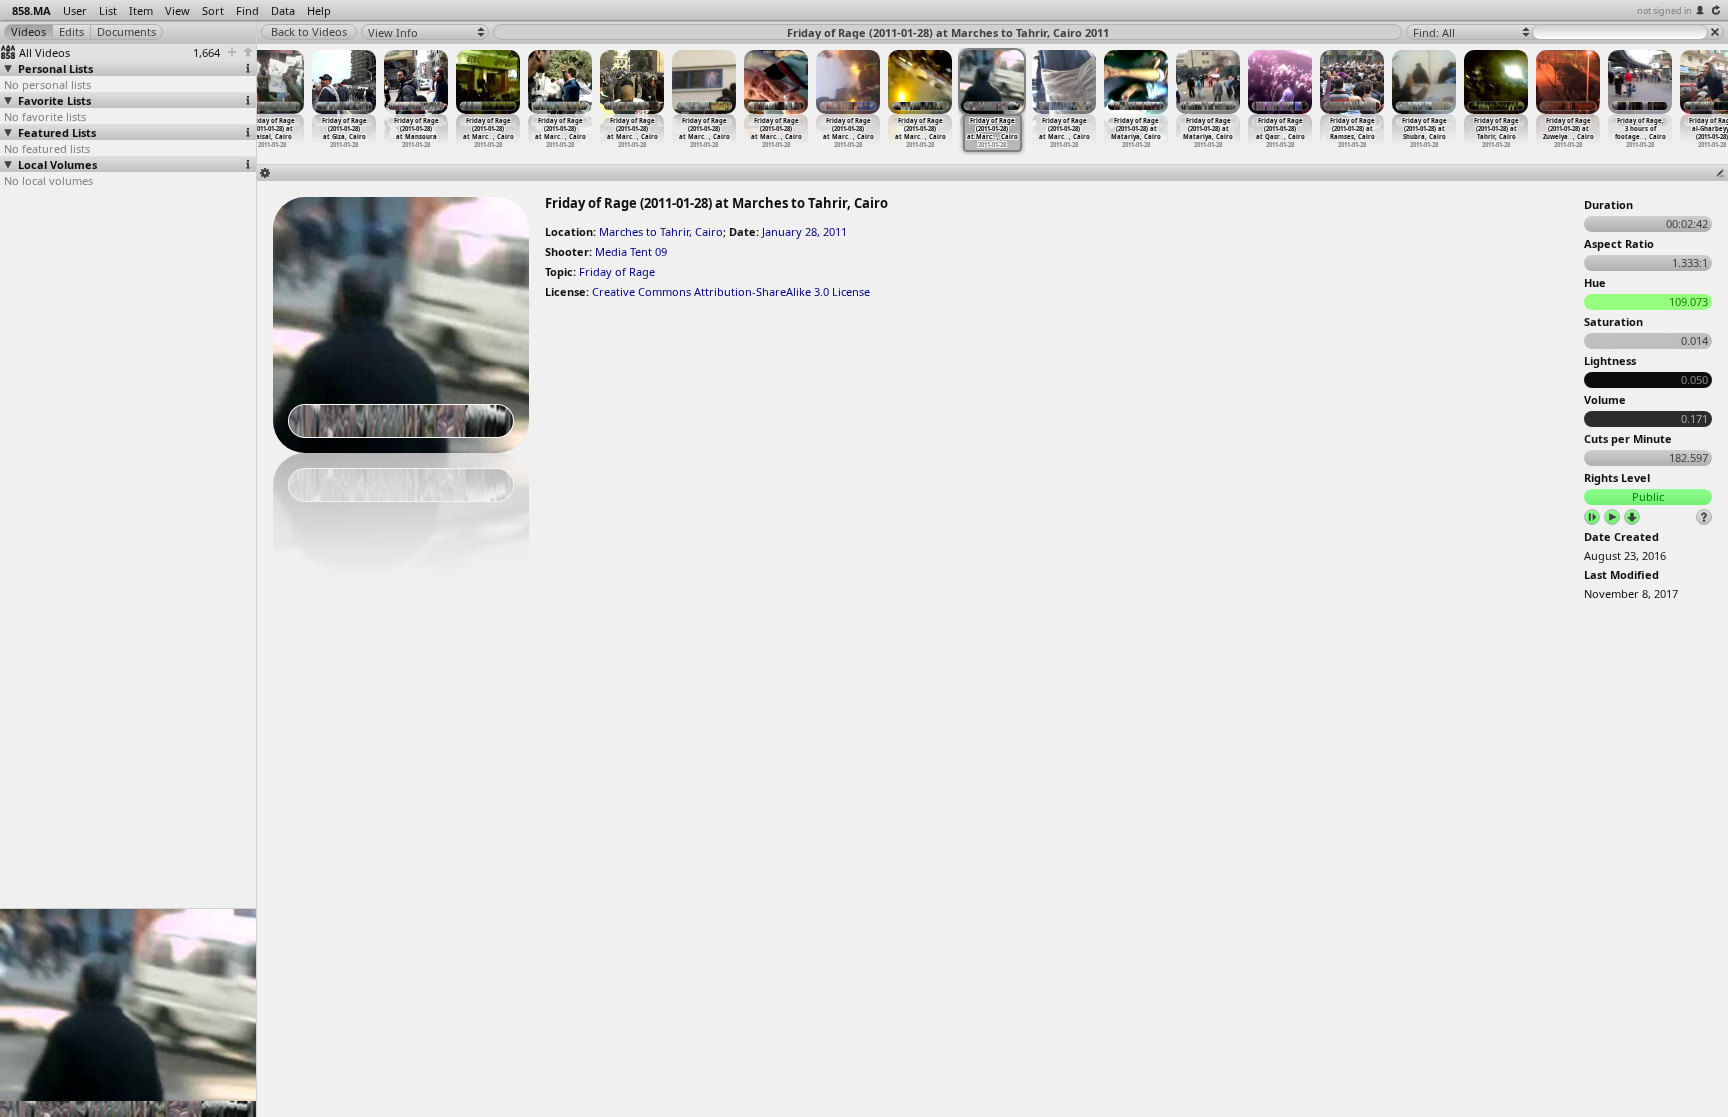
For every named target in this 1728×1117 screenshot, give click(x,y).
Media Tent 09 (631, 251)
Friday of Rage (617, 271)
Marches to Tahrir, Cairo (661, 231)
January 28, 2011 (804, 231)
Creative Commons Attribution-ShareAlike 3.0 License (731, 291)
